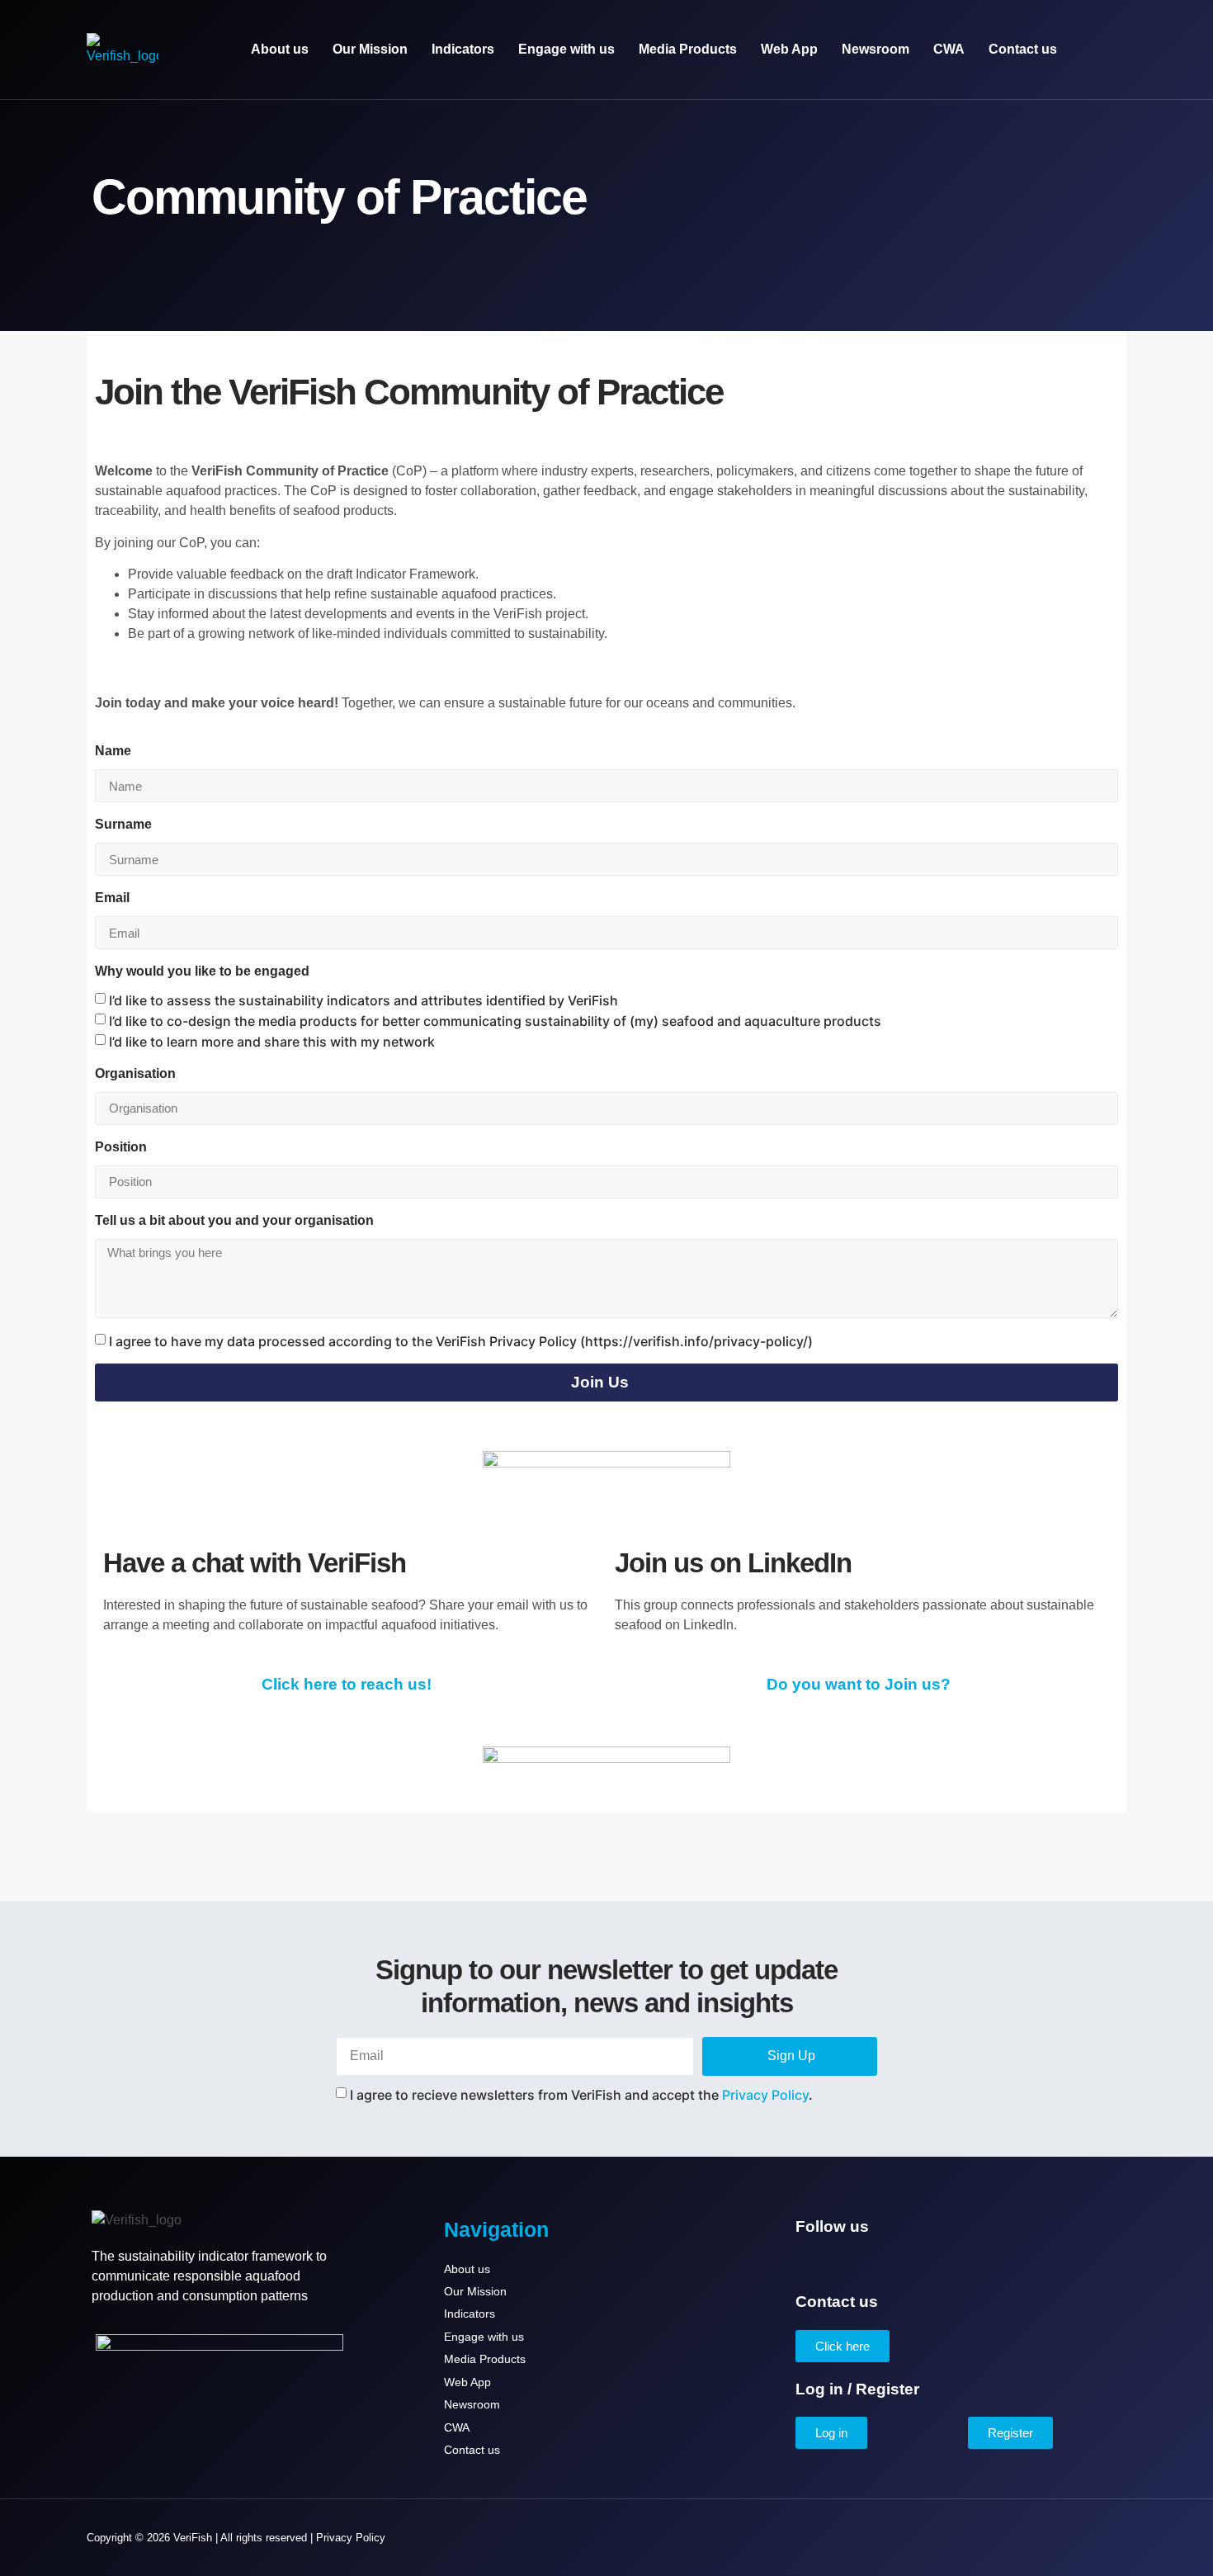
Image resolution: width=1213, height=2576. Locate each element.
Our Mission (370, 49)
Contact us (1023, 49)
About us (280, 49)
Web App (789, 49)
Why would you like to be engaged (202, 971)
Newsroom (876, 49)
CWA (949, 49)
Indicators (463, 49)
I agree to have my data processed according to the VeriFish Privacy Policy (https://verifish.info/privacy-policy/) (461, 1341)
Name (113, 751)
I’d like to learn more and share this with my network (272, 1042)
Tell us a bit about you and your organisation (234, 1220)
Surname (123, 824)
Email (112, 898)
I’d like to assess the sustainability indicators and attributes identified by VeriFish (363, 1000)
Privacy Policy (765, 2094)
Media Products (688, 49)
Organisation (135, 1073)
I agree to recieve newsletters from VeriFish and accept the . (581, 2094)
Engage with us (566, 49)
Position (121, 1147)
